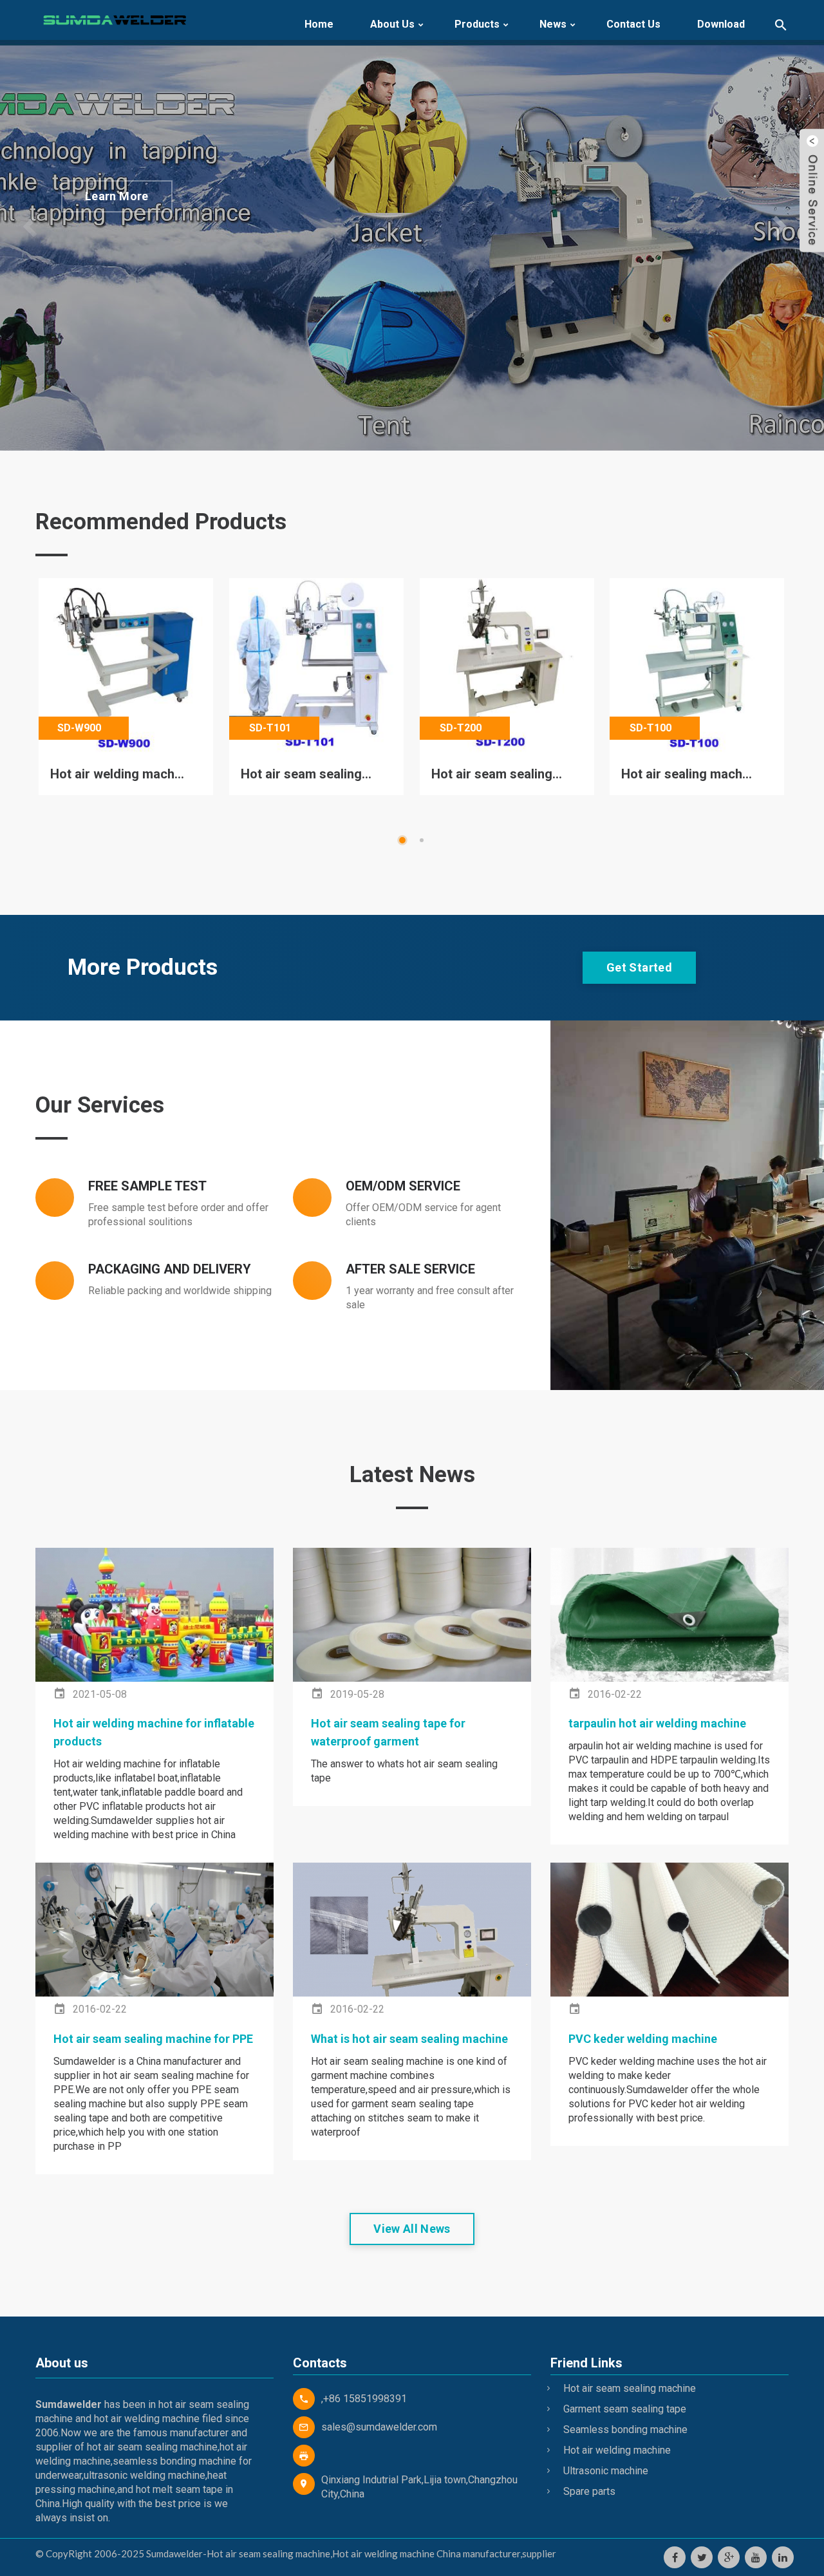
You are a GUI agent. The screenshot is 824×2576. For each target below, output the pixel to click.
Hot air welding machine (617, 2450)
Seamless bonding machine (625, 2430)
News (553, 24)
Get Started (639, 967)
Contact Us (633, 24)
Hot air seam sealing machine (630, 2388)
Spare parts (589, 2491)
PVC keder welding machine (643, 2039)
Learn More (117, 196)
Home (319, 24)
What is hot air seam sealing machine (409, 2039)
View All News (412, 2229)
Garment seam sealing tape (625, 2409)
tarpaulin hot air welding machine (657, 1723)
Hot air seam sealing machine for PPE (153, 2039)
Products (477, 24)
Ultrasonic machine (606, 2471)
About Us (392, 24)
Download (721, 24)
